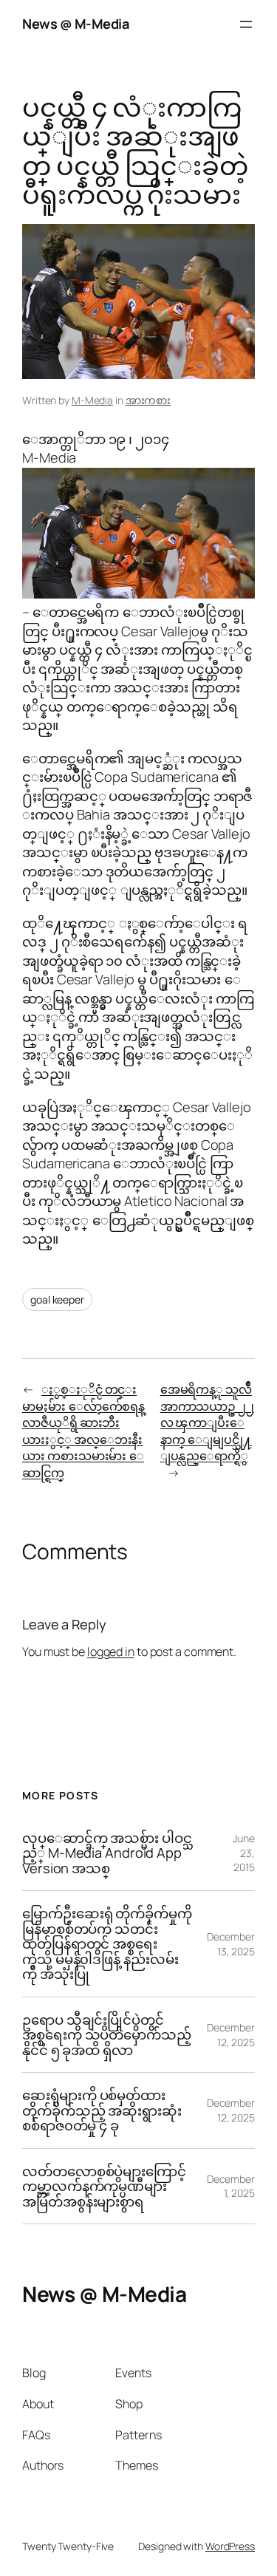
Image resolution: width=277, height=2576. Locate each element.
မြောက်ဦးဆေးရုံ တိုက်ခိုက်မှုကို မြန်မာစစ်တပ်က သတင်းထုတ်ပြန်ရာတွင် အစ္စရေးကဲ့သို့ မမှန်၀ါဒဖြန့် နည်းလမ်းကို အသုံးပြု (107, 1943)
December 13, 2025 (231, 1944)
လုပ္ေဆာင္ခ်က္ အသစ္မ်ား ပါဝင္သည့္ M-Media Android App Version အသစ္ (107, 1853)
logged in (111, 1652)
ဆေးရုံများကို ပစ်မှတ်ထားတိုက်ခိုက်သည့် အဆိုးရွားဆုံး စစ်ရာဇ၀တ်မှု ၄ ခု (102, 2110)
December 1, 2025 (231, 2186)
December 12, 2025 (231, 2035)
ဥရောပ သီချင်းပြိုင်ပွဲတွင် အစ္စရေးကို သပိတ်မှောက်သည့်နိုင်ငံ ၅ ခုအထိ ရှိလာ (107, 2035)
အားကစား (148, 400)
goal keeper (57, 1299)
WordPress (230, 2546)
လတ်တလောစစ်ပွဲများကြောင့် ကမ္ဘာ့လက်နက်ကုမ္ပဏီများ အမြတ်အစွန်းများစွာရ (104, 2186)
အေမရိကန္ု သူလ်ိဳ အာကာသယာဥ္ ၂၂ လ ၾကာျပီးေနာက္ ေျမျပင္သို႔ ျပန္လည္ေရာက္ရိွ (207, 1422)
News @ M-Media (75, 24)
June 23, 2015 (244, 1853)
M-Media (92, 400)
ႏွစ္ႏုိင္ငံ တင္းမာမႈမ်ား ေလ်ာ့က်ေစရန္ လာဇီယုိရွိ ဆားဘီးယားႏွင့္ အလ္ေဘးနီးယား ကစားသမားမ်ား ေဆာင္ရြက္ (83, 1431)
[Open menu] (246, 24)
